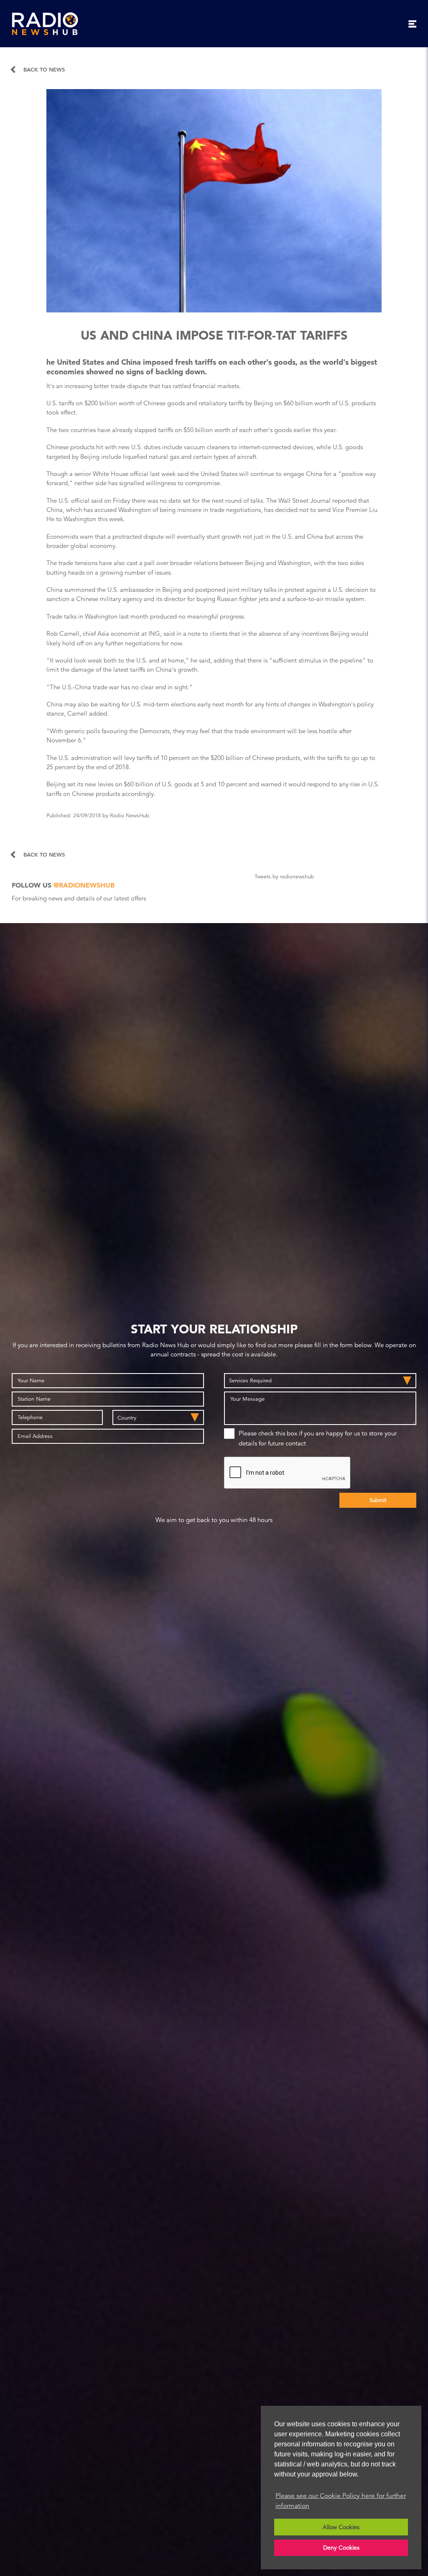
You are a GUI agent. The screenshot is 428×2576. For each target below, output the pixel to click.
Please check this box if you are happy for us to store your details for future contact (318, 1438)
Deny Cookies (341, 2548)
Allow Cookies (341, 2527)
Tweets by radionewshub (284, 877)
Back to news (44, 70)
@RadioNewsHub (84, 885)
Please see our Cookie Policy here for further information (341, 2501)
